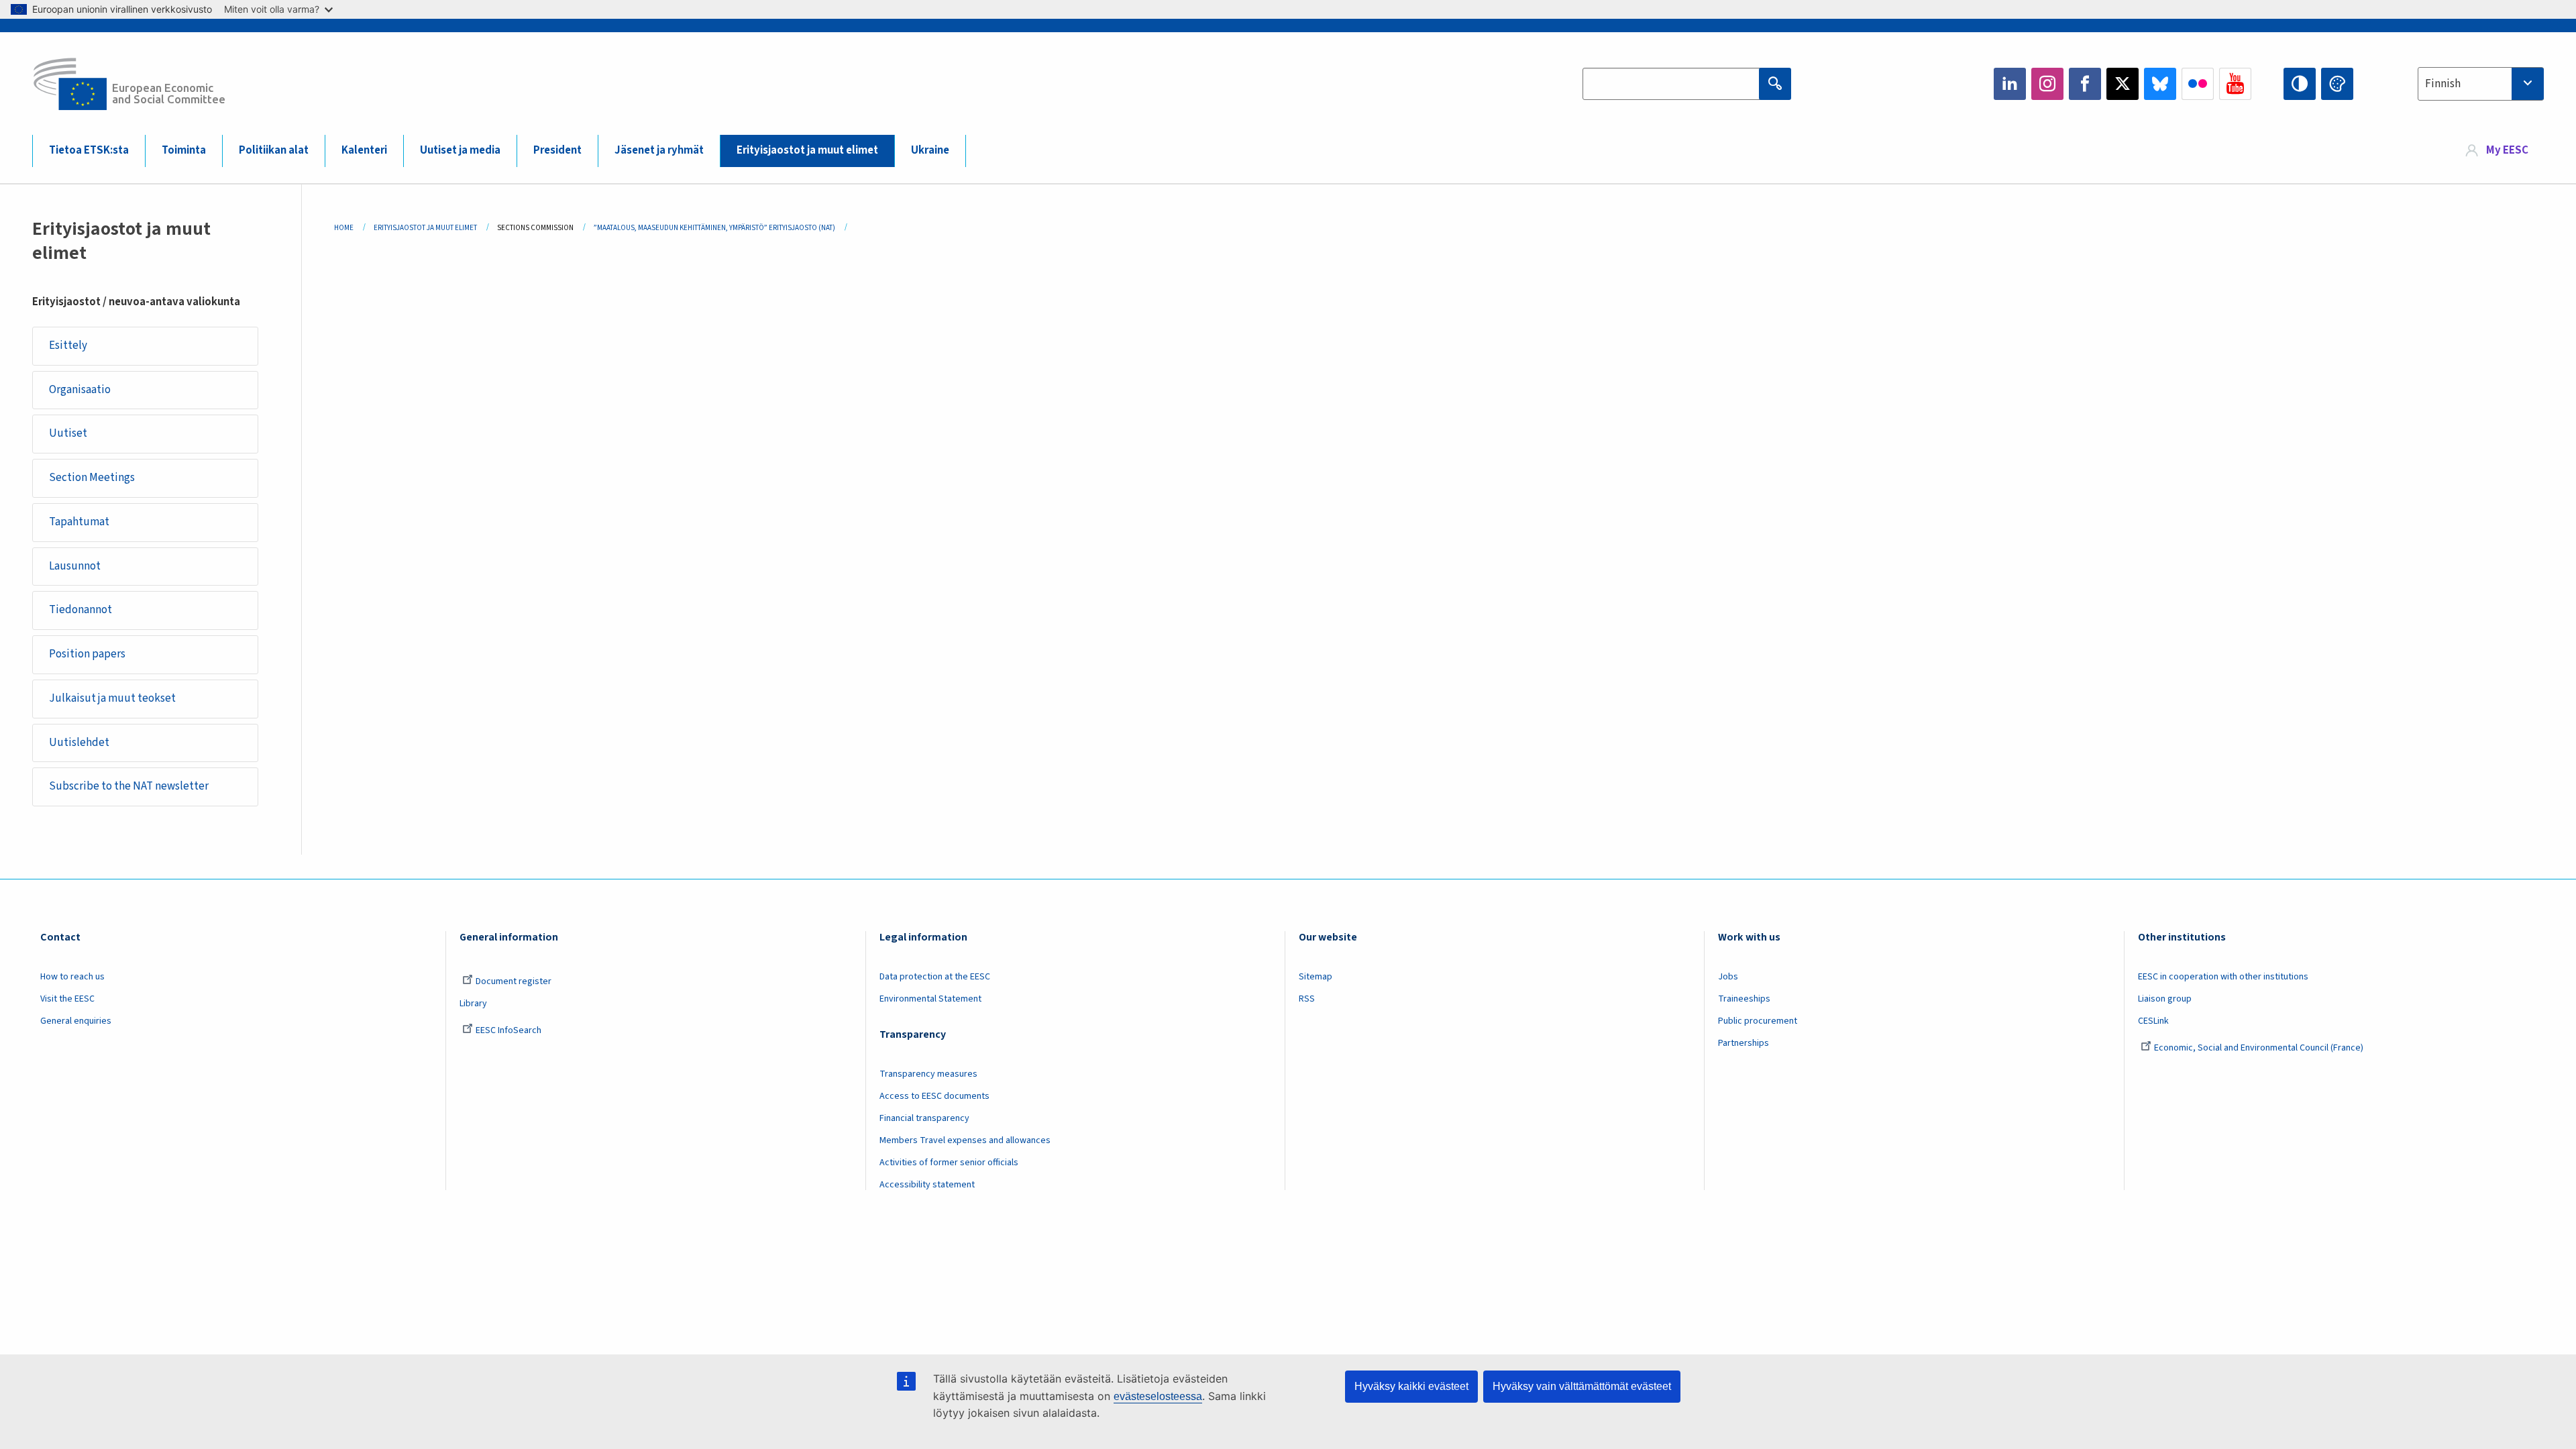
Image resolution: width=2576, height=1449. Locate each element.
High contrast (2300, 84)
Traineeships (1744, 999)
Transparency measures (928, 1074)
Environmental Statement (930, 999)
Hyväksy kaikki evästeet (1411, 1386)
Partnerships (1743, 1043)
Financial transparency (924, 1118)
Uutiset (68, 433)
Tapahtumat (79, 522)
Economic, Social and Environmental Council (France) (2260, 1048)
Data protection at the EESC (935, 977)
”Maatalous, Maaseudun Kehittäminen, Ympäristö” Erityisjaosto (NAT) (714, 228)
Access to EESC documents (934, 1096)
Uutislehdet (79, 743)
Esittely (68, 345)
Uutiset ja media (460, 150)
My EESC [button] (2507, 150)
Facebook (2085, 84)
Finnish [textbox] (2443, 84)
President (557, 150)
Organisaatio (80, 390)
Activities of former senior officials (949, 1163)
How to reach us (72, 977)
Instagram (2047, 84)
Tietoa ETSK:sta (89, 150)
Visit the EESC (67, 999)
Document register (514, 981)
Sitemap (1316, 977)
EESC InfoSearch (508, 1030)
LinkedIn (2010, 84)
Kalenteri (364, 150)
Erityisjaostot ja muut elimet (807, 150)
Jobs (1728, 977)
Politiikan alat (274, 150)
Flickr (2198, 84)
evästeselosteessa (1158, 1396)
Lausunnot (75, 566)
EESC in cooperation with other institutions (2223, 977)
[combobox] (2481, 84)
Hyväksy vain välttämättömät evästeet (1582, 1386)
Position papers (87, 654)
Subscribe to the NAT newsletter (129, 786)
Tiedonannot (80, 610)
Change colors (2337, 84)
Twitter (2123, 84)
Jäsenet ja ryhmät (659, 150)
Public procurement (1758, 1021)
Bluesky (2160, 84)
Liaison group (2165, 999)
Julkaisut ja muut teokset (112, 698)
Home (344, 228)
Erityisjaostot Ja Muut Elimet (425, 228)
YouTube (2235, 84)
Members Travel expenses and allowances (965, 1140)
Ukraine (930, 150)
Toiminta (184, 150)
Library (473, 1004)
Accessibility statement (927, 1185)
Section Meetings (92, 478)
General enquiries (76, 1021)
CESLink (2153, 1021)
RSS (1307, 999)
